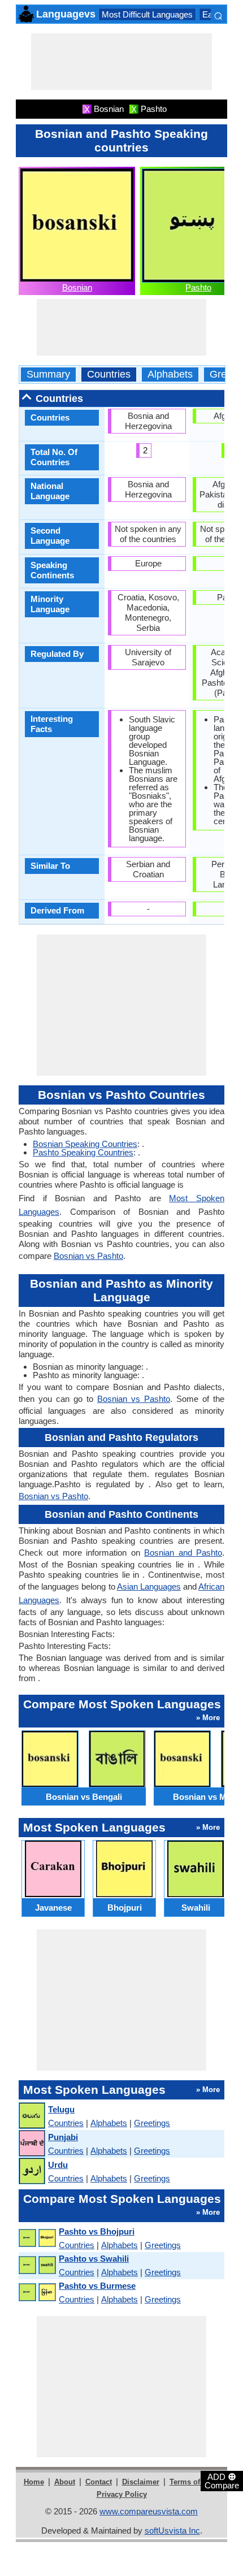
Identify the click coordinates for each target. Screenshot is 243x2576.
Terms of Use (192, 2482)
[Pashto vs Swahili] (37, 2265)
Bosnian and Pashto (183, 1553)
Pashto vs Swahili (94, 2259)
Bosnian (77, 287)
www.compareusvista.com (149, 2511)
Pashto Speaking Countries (83, 1152)
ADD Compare (222, 2480)
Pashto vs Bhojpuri (97, 2231)
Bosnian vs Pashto (88, 1256)
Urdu (58, 2165)
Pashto (198, 287)
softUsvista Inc (172, 2530)
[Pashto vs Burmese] (37, 2293)
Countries (109, 375)
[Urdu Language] (31, 2172)
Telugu (61, 2109)
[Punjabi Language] (31, 2144)
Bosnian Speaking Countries (85, 1144)
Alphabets (170, 375)
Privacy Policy (122, 2494)
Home (34, 2482)
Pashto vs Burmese (97, 2286)
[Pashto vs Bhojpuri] (37, 2238)
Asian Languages (149, 1586)
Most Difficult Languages (147, 14)
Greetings (152, 2123)
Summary (48, 375)
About (65, 2482)
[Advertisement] (121, 62)
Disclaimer (141, 2482)
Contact (99, 2482)
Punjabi (63, 2137)
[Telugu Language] (31, 2116)
